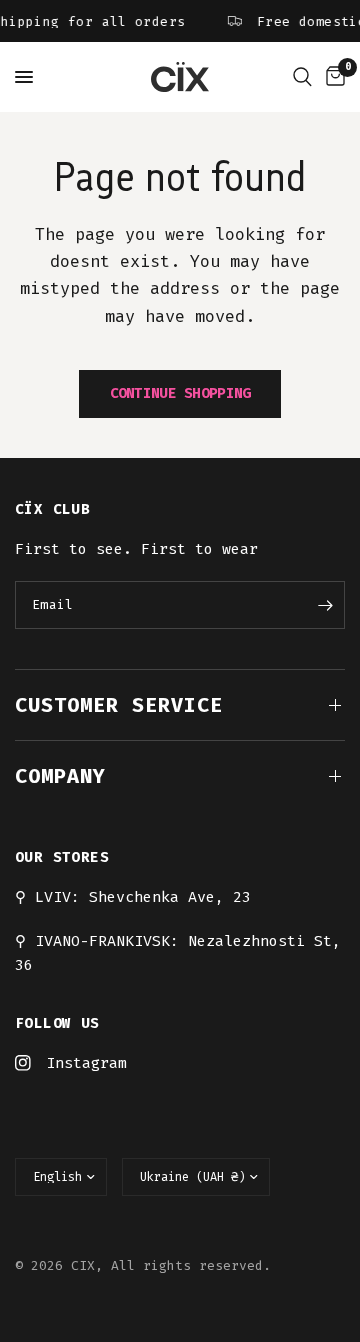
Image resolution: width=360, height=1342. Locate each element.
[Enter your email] (325, 605)
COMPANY (60, 776)
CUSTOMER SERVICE (119, 705)
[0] (332, 77)
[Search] (302, 77)
